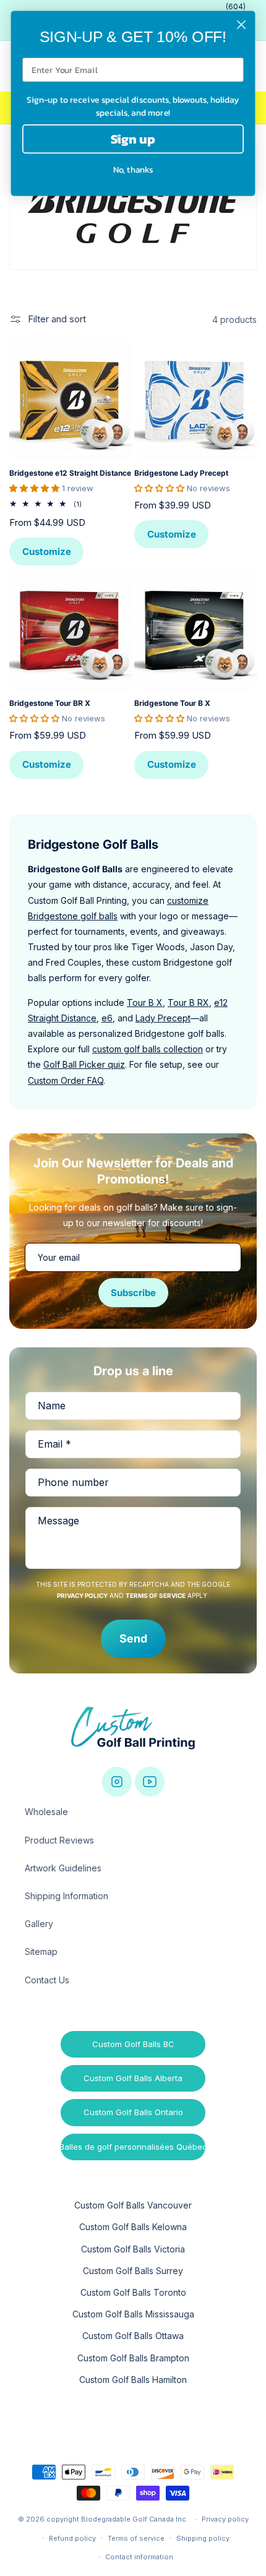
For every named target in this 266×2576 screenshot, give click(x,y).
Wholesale (46, 1812)
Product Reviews (59, 1840)
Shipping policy (203, 2538)
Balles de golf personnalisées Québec (133, 2147)
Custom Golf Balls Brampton (133, 2358)
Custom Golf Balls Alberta (133, 2078)
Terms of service (136, 2538)
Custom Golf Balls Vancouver (133, 2205)
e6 (107, 1018)
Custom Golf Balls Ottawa (133, 2336)
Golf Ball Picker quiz (84, 1064)
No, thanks (133, 170)
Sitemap (41, 1951)
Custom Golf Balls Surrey (133, 2271)
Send (133, 1638)
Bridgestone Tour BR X (50, 703)
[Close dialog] (242, 25)
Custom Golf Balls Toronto (133, 2292)
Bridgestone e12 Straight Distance (70, 473)
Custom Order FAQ (66, 1080)
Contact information (139, 2557)
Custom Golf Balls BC (133, 2044)
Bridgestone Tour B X (172, 703)
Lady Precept (163, 1018)
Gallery (39, 1924)
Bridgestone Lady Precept (181, 473)
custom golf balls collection (148, 1049)
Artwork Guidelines (63, 1868)
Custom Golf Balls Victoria (133, 2249)
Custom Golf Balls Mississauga (133, 2314)
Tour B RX (188, 1002)
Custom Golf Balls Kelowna (133, 2227)
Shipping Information (66, 1896)
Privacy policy (225, 2519)
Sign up (133, 139)
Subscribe (133, 1293)
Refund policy (72, 2538)
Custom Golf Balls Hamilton (133, 2380)
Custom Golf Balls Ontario (133, 2112)
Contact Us (47, 1980)
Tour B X (145, 1002)
